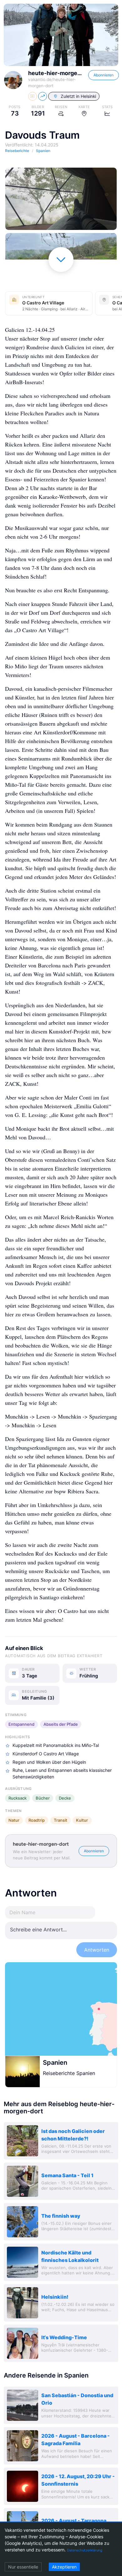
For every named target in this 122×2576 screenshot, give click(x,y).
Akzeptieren (64, 2567)
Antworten (97, 1950)
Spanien (55, 2063)
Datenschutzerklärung (85, 2550)
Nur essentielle (23, 2567)
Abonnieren (104, 75)
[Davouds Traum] (61, 199)
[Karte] (61, 2009)
